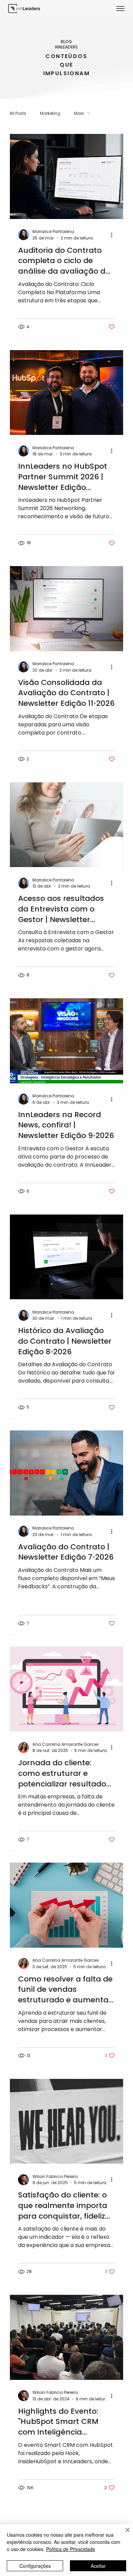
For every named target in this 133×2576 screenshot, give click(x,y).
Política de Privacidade (71, 2549)
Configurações (35, 2566)
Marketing (50, 113)
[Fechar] (123, 2534)
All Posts (18, 113)
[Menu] (121, 9)
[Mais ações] (114, 235)
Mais (79, 113)
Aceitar (98, 2566)
